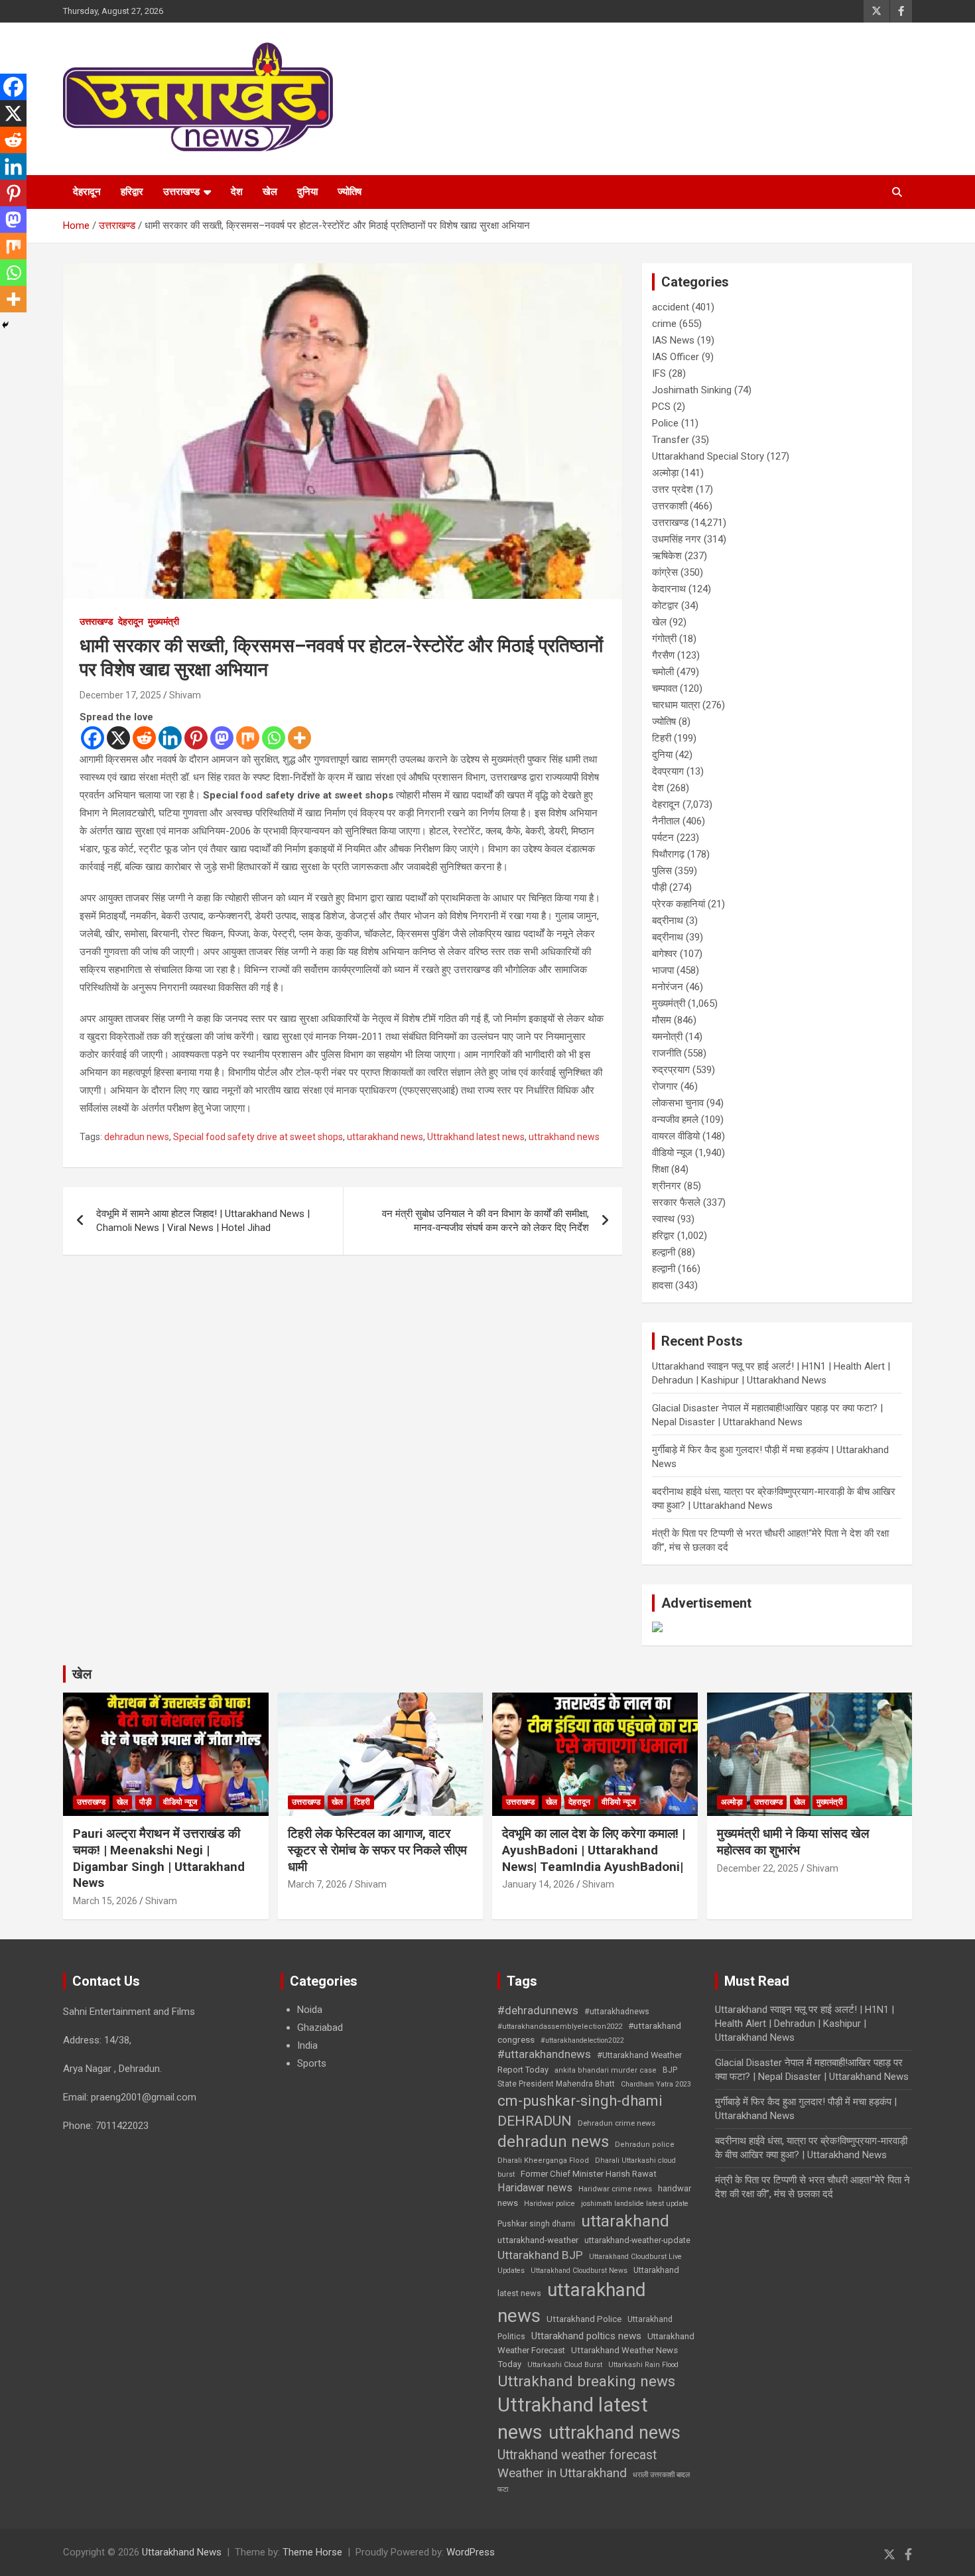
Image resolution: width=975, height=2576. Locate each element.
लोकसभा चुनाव (678, 1103)
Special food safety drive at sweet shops (258, 1137)
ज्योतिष (350, 192)
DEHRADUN (535, 2121)
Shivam (185, 695)
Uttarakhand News (182, 2552)
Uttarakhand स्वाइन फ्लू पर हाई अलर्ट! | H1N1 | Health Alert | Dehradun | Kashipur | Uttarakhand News (805, 2024)
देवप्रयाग (668, 771)
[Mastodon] (222, 738)
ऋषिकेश (667, 556)
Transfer (671, 440)
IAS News (673, 340)
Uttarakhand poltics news (586, 2336)
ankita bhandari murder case (606, 2070)
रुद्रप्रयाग (671, 1070)
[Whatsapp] (274, 738)
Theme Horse (312, 2552)
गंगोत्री (664, 639)
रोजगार (665, 1086)
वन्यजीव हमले (675, 1120)
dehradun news (137, 1137)
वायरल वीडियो (676, 1136)
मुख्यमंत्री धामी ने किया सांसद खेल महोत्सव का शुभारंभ (793, 1842)
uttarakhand (625, 2221)
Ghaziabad (320, 2028)
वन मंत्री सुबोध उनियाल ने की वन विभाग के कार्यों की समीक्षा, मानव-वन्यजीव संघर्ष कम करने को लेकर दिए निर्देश (486, 1221)
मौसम (662, 1020)
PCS (661, 407)
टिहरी (662, 738)
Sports (312, 2063)
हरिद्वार (132, 192)
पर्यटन (663, 838)
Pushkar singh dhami (536, 2224)
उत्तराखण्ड (181, 192)
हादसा (662, 1285)
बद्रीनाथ (668, 921)
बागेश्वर (665, 954)
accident (671, 307)
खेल (270, 192)
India (307, 2045)
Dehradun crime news (617, 2123)
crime (664, 324)
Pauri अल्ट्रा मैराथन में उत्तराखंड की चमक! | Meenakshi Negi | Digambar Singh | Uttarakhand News (159, 1858)
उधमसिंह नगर (677, 539)
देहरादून (87, 192)
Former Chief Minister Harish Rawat (589, 2174)
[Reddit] (144, 738)
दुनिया (307, 192)
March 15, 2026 (105, 1901)
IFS (659, 373)
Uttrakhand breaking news (586, 2381)
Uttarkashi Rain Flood (643, 2365)
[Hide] (5, 325)
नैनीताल (666, 821)
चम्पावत (665, 688)
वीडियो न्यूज (672, 1153)
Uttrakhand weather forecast (577, 2455)
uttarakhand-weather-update (637, 2240)
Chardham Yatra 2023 (656, 2084)
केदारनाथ (669, 589)
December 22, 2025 (758, 1868)
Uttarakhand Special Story (708, 456)
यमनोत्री (667, 1037)
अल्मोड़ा (665, 473)
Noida (310, 2010)
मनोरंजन (668, 987)
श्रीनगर (667, 1186)
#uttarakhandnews (544, 2054)
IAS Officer (676, 357)
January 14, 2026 (538, 1884)
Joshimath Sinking (692, 390)
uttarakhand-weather (538, 2240)
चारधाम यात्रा (676, 705)
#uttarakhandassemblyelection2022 (560, 2027)
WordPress (471, 2552)
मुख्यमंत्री (163, 621)
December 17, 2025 (120, 695)
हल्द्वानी (664, 1252)
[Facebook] (93, 738)
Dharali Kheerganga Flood (543, 2160)
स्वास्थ (663, 1219)
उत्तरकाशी (670, 506)
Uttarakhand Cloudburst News (579, 2271)
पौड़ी (659, 887)
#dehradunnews (538, 2010)
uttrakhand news (564, 1137)
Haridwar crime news (615, 2189)
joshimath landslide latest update (635, 2204)
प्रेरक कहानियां (679, 904)
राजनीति (667, 1053)
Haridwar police (550, 2204)
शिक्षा (660, 1169)
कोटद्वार (665, 606)
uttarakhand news (385, 1137)
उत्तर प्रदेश (673, 489)
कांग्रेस (665, 572)
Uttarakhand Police (584, 2319)
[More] (299, 738)
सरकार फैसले (676, 1202)
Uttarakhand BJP (540, 2255)
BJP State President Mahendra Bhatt (587, 2077)
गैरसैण (663, 655)
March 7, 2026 (317, 1884)
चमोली (663, 672)
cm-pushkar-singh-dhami (580, 2100)
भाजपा (663, 970)
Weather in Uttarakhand (562, 2473)
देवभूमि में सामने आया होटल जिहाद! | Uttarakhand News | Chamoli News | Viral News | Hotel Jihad (203, 1221)
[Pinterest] (196, 738)
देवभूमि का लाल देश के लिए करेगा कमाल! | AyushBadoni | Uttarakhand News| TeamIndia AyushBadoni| (594, 1850)
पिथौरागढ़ (668, 854)
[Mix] (248, 738)
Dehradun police (645, 2145)
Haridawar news (535, 2188)
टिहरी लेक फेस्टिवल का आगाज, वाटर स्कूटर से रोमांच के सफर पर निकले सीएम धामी (377, 1850)
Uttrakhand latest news (476, 1137)
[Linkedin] (170, 738)
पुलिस (662, 871)
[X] (118, 738)
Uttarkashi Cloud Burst (565, 2365)
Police (665, 423)
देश (237, 192)
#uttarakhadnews (617, 2012)
